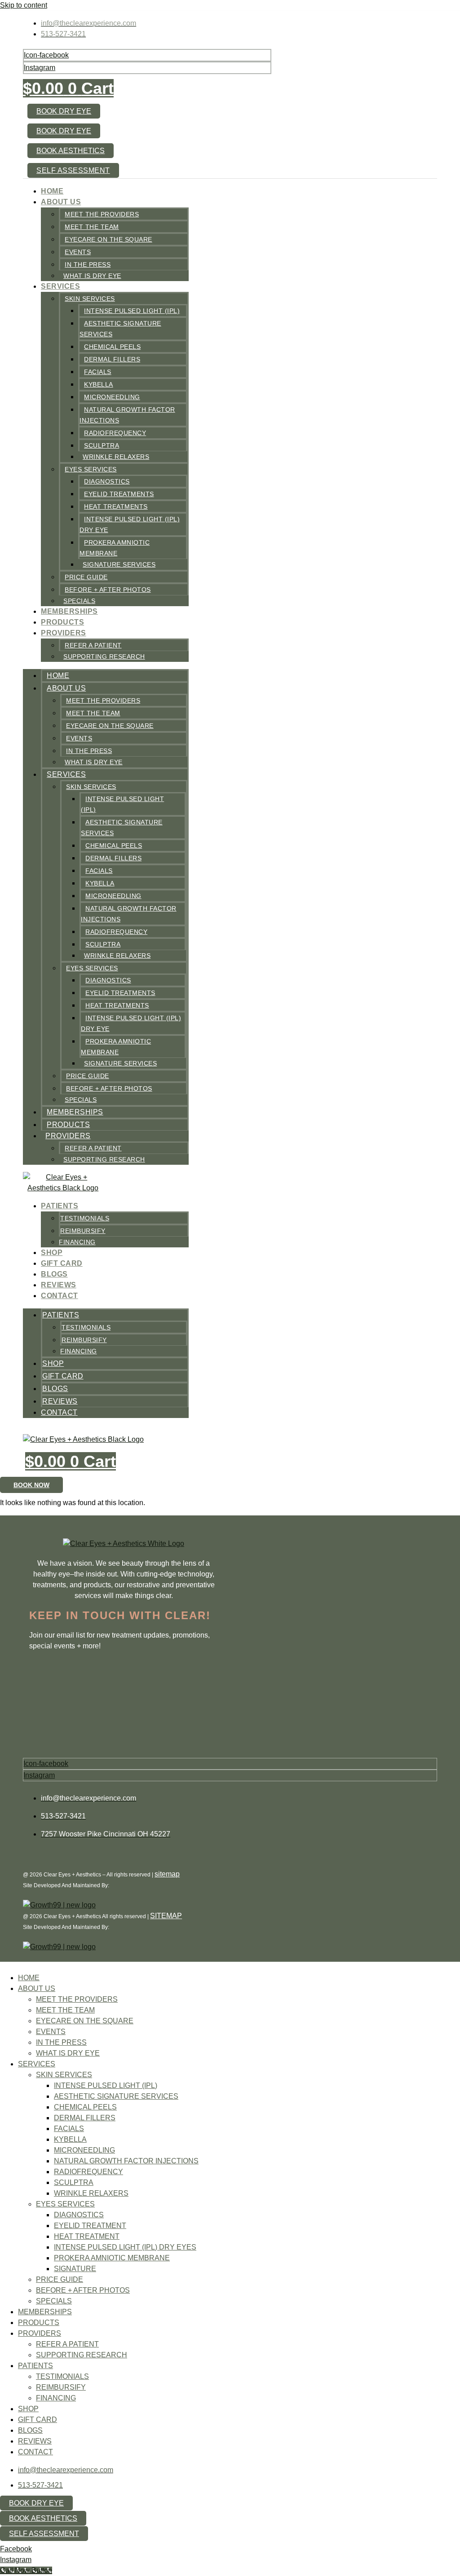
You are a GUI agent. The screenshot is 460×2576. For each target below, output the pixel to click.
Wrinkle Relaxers (116, 457)
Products (62, 622)
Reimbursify (83, 1231)
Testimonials (85, 1218)
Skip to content (24, 5)
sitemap (167, 1874)
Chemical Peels (112, 347)
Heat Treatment (87, 2236)
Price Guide (86, 577)
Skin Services (90, 299)
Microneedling (112, 397)
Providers (64, 633)
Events (78, 252)
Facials (98, 372)
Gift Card (62, 1263)
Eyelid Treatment (90, 2226)
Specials (79, 601)
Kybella (99, 384)
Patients (60, 1206)
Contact (60, 1296)
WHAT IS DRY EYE (92, 276)
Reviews (59, 1285)
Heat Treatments (116, 506)
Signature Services (119, 564)
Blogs (54, 1274)
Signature (75, 2269)
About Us (61, 202)
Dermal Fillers (112, 359)
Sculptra (102, 445)
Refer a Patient (93, 645)
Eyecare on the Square (108, 239)
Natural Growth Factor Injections (126, 2161)
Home (52, 191)
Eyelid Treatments (119, 494)
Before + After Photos (108, 590)
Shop (52, 1253)
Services (60, 286)
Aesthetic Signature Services (116, 2096)
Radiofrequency (115, 433)
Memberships (69, 611)
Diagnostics (107, 481)
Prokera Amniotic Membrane (112, 2258)
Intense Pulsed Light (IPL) (132, 311)
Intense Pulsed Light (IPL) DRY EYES (125, 2247)
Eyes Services (91, 469)
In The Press (88, 264)
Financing (77, 1242)
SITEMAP (166, 1916)
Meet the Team (92, 227)
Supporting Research (104, 656)
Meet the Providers (102, 214)
